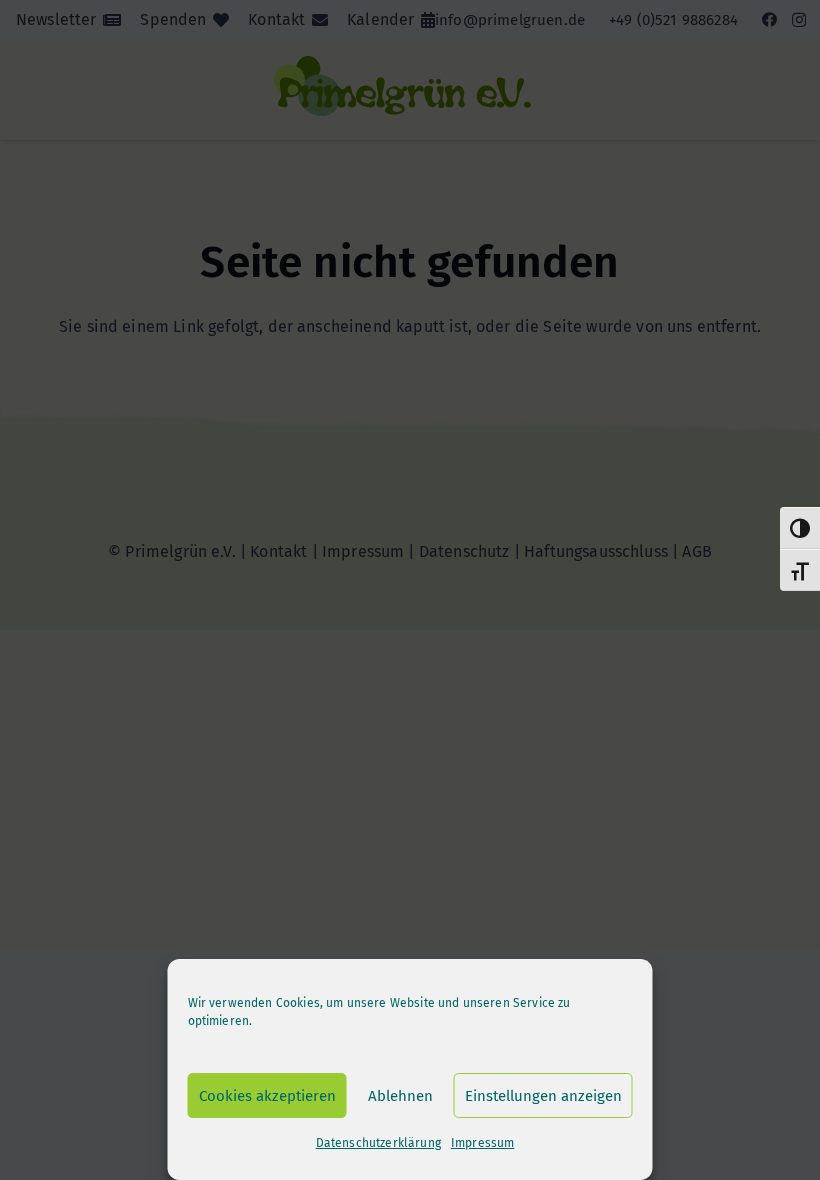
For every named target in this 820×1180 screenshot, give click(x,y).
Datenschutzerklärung (378, 1143)
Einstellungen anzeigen (543, 1096)
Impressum (482, 1143)
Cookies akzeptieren (267, 1096)
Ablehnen (400, 1096)
